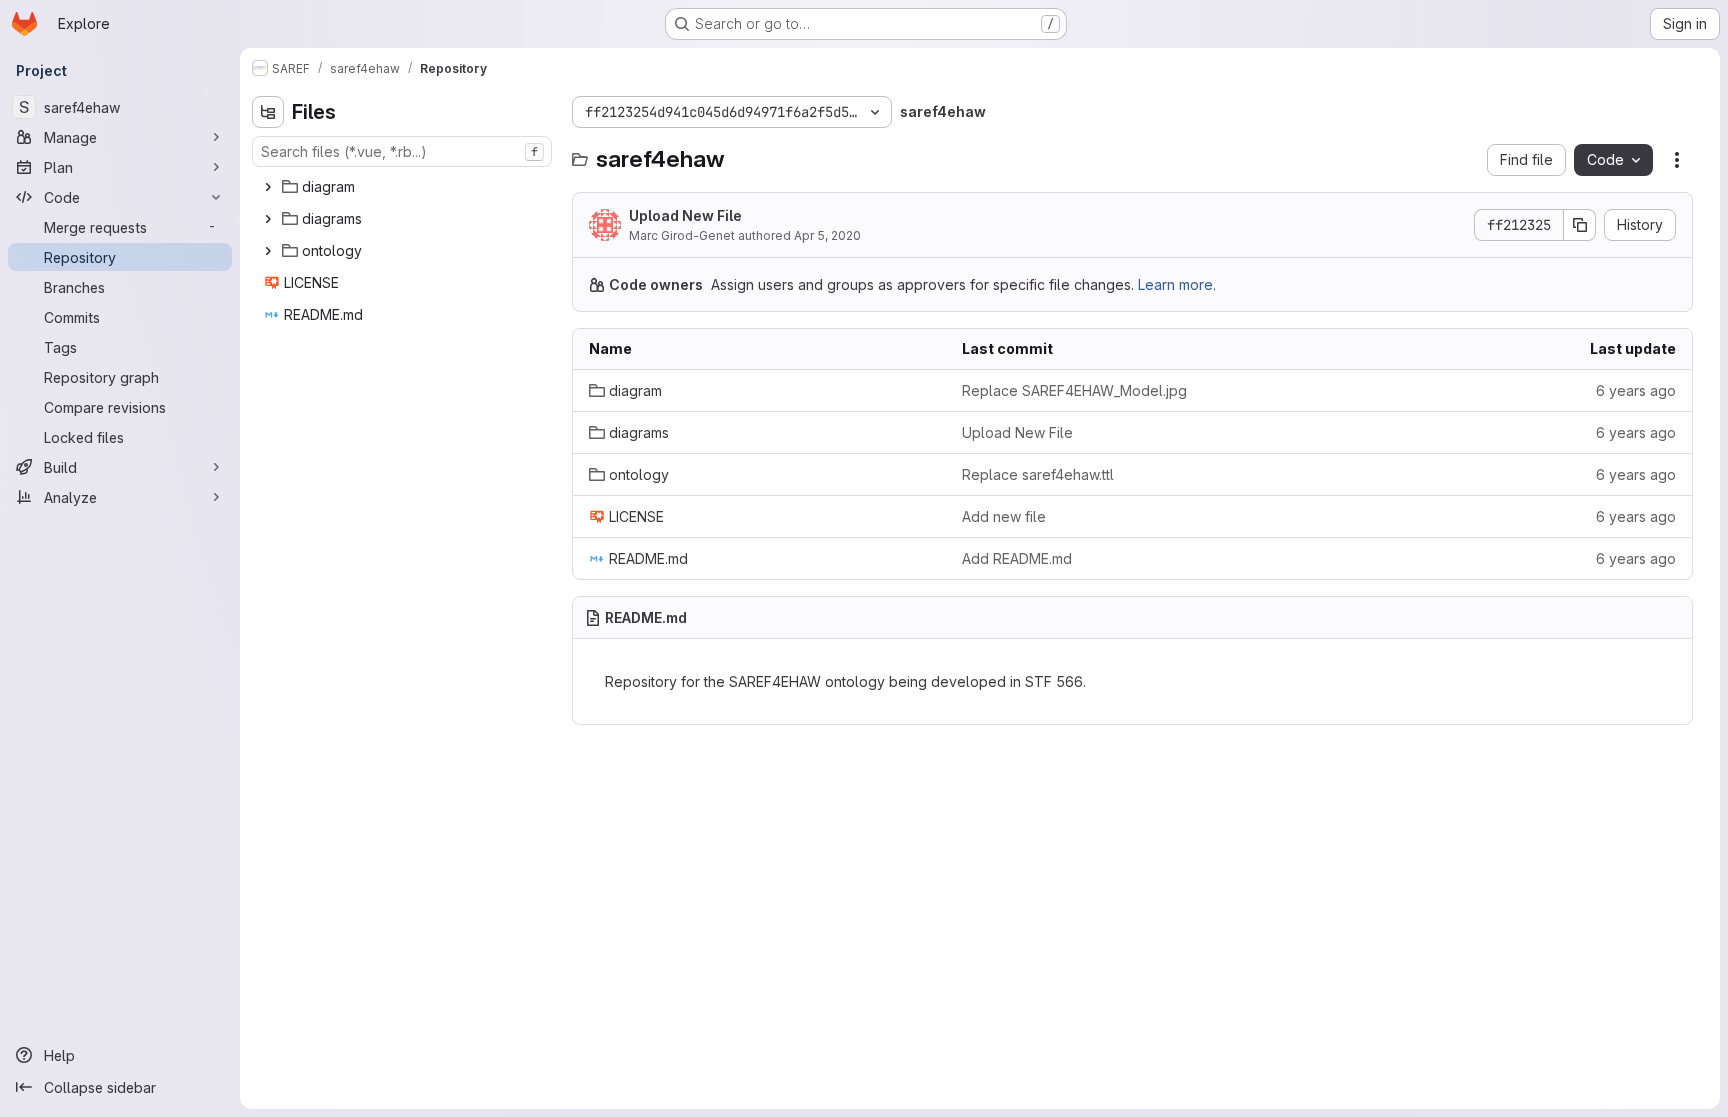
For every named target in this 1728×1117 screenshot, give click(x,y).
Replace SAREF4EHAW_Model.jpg (1074, 390)
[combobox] (402, 151)
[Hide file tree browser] (268, 112)
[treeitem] (404, 187)
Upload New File (685, 215)
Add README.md (1017, 558)
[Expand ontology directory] (268, 251)
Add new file (1004, 516)
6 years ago (1636, 390)
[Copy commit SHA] (1580, 225)
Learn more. (1177, 284)
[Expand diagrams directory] (268, 219)
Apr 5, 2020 (827, 235)
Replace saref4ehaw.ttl (1038, 474)
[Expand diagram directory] (268, 187)
